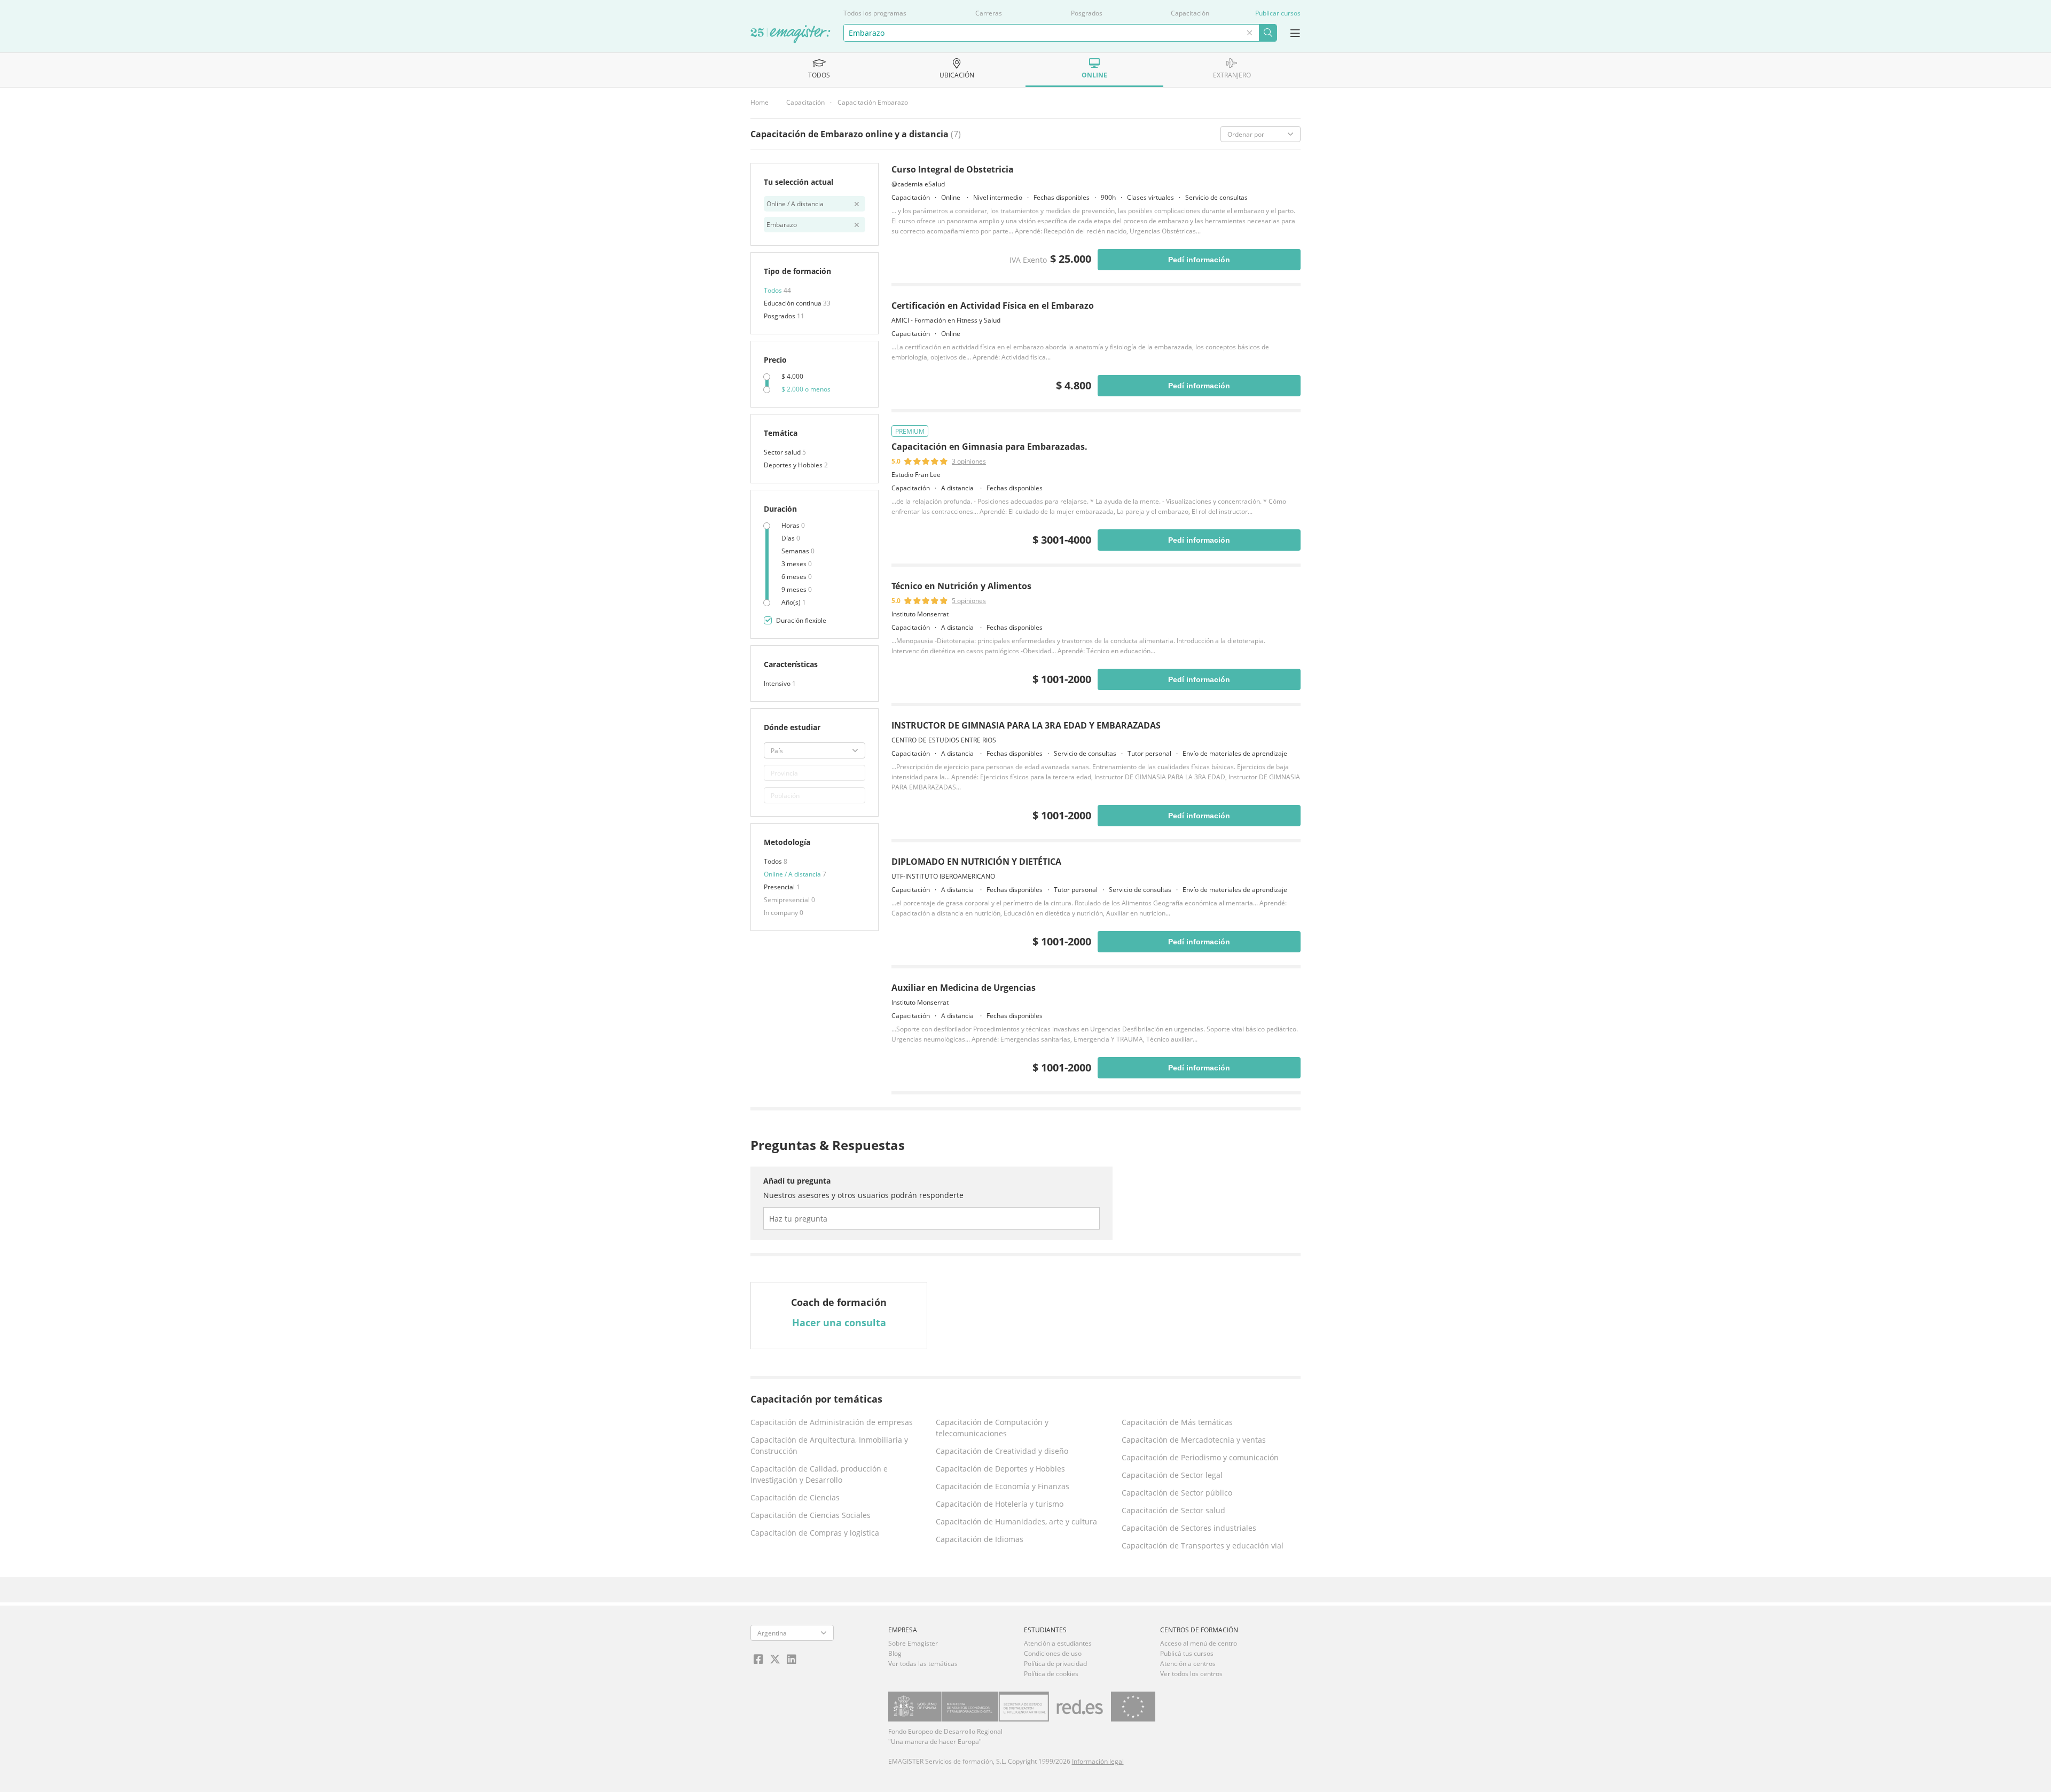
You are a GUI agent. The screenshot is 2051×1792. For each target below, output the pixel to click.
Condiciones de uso (1053, 1653)
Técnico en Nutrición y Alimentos (961, 586)
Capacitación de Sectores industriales (1189, 1528)
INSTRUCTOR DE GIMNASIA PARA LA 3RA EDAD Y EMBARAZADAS (1026, 725)
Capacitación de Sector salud (1173, 1510)
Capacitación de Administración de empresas (832, 1422)
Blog (895, 1653)
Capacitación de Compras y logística (815, 1533)
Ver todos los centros (1191, 1674)
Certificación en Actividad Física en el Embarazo (993, 306)
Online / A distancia (793, 874)
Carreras (989, 13)
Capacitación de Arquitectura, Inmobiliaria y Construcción (829, 1445)
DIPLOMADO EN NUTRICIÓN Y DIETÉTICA (976, 862)
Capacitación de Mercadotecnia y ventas (1194, 1440)
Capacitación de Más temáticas (1177, 1422)
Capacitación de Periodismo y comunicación (1200, 1457)
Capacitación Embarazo (873, 102)
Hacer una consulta (839, 1323)
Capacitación (1190, 13)
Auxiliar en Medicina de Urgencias (964, 988)
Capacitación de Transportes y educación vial (1203, 1545)
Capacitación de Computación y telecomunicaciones (992, 1428)
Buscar (1268, 33)
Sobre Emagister (913, 1643)
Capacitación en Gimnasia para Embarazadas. (989, 447)
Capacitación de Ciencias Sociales (811, 1515)
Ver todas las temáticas (923, 1664)
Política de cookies (1051, 1674)
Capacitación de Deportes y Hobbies (1000, 1469)
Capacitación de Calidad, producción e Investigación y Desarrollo (819, 1474)
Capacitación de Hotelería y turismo (1000, 1504)
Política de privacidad (1055, 1664)
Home (760, 102)
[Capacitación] (790, 35)
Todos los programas (875, 13)
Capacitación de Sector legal (1172, 1475)
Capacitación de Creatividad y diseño (1002, 1451)
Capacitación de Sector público (1177, 1493)
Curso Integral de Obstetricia (953, 169)
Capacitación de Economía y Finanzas (1003, 1486)
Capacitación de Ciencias (795, 1497)
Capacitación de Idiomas (980, 1539)
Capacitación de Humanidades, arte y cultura (1016, 1521)
